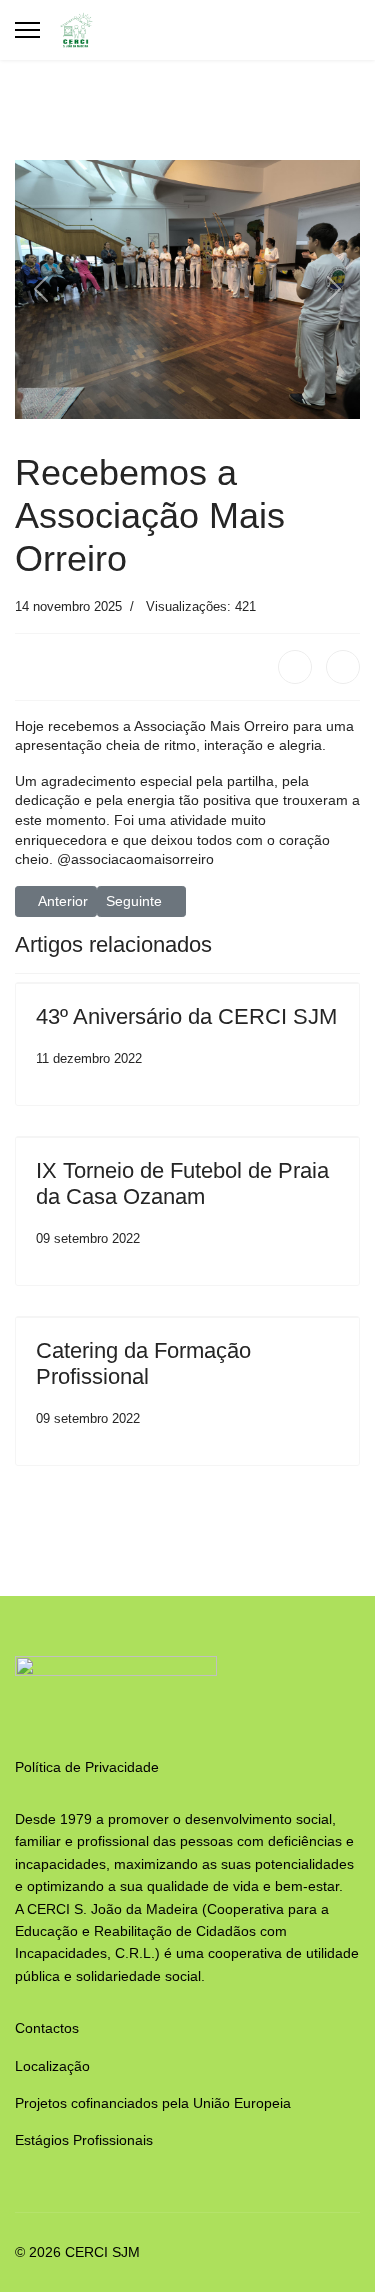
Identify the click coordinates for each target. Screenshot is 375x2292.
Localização (52, 2066)
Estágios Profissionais (84, 2140)
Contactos (47, 2028)
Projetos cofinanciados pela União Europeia (153, 2103)
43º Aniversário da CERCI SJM (186, 1016)
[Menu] (27, 30)
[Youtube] (333, 30)
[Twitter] (343, 667)
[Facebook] (312, 30)
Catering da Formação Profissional (143, 1363)
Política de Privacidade (87, 1767)
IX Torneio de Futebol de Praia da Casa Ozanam (182, 1183)
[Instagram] (354, 30)
